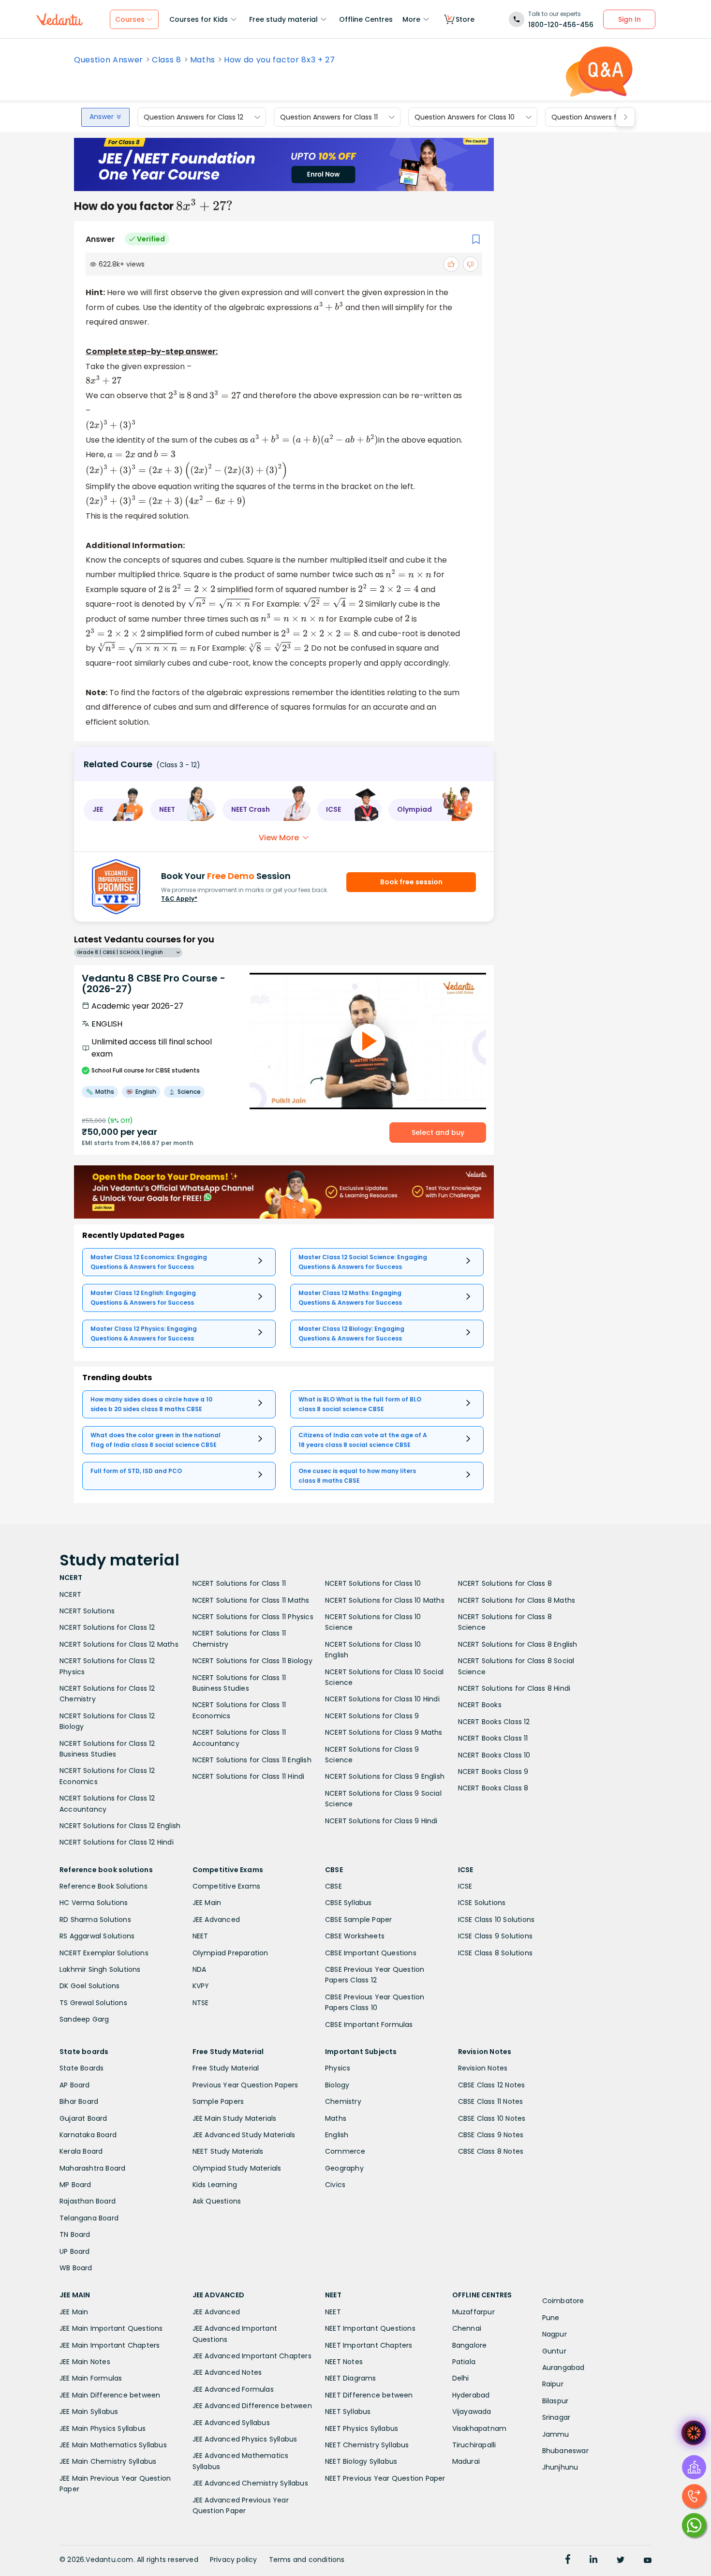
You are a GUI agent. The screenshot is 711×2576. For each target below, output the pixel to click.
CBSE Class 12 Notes (492, 2085)
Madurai (466, 2461)
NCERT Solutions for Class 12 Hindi (117, 1842)
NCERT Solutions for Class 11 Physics (253, 1617)
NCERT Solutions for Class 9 (372, 1716)
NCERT (70, 1594)
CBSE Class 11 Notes (491, 2101)
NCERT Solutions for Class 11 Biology (252, 1661)
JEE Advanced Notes (227, 2372)
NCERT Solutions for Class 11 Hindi (249, 1776)
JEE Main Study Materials (235, 2118)
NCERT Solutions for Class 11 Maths (251, 1600)
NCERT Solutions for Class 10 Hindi (382, 1699)
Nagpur (555, 2334)
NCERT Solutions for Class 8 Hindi (514, 1688)
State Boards (81, 2068)
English (337, 2135)
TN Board (75, 2234)
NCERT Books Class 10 (494, 1755)
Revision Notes (483, 2068)
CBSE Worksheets (355, 1936)
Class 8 (167, 60)
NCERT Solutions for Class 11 (239, 1583)
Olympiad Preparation (230, 1953)
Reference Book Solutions (104, 1886)
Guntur (554, 2351)
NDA (200, 1969)
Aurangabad (563, 2368)
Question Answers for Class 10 (465, 117)
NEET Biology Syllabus (361, 2461)
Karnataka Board (88, 2135)
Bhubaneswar (565, 2451)
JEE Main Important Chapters (110, 2345)
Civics (335, 2185)
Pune (551, 2318)
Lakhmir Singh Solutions (100, 1969)
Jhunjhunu (560, 2467)
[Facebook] (568, 2561)
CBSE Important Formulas (369, 2025)
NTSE (201, 2003)
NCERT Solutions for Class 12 (107, 1627)
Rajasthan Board (88, 2201)
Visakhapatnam (480, 2428)
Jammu (556, 2434)
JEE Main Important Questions (111, 2328)
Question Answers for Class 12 (193, 117)
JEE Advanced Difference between (252, 2406)
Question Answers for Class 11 (329, 117)
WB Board (76, 2268)
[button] (114, 810)
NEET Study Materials (228, 2151)
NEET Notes (344, 2362)
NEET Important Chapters (369, 2345)
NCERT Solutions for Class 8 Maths (517, 1600)
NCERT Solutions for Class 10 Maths (385, 1600)
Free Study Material (226, 2068)
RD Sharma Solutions (95, 1920)
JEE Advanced (216, 1920)
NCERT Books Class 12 (494, 1722)
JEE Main (207, 1903)
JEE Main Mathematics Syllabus (113, 2445)
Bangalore (470, 2345)
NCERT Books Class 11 (493, 1738)
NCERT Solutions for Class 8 (505, 1583)
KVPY (201, 1986)
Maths (203, 60)
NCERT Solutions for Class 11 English (252, 1760)
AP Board (75, 2085)
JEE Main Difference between (110, 2395)
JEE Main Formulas (91, 2378)
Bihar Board (79, 2101)
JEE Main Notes (85, 2362)
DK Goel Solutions (89, 1986)
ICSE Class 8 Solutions (495, 1953)
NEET (200, 1936)
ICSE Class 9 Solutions (495, 1936)
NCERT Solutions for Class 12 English (120, 1826)
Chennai (467, 2328)
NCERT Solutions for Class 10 (373, 1583)
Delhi (461, 2378)
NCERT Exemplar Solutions (104, 1953)
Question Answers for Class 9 (600, 117)
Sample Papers (218, 2101)
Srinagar (556, 2417)
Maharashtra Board (92, 2168)
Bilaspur (555, 2401)
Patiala (464, 2362)
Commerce (345, 2151)
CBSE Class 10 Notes (492, 2118)
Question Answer (109, 60)
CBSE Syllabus (348, 1903)
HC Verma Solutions (94, 1903)
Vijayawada (472, 2412)
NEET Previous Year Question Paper (385, 2478)
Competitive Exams (226, 1886)
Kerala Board (81, 2151)
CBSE (333, 1886)
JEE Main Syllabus (89, 2412)
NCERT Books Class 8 (493, 1788)
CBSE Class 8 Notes (491, 2151)
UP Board (75, 2251)
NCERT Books (480, 1705)
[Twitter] (621, 2561)
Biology (337, 2085)
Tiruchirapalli (474, 2445)
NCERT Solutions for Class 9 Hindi (381, 1821)
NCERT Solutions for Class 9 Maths (384, 1732)
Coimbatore (563, 2301)
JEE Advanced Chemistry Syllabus (250, 2483)
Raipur (553, 2384)
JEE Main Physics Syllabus (103, 2428)
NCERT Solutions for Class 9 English (385, 1776)
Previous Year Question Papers (245, 2085)
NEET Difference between (369, 2395)
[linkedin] (593, 2561)
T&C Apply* (179, 899)
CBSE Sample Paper (358, 1920)
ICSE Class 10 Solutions (496, 1920)
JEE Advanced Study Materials (244, 2135)
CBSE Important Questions (371, 1953)
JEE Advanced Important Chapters (252, 2356)
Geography (344, 2168)
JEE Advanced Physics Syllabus (245, 2439)
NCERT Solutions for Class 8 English (518, 1644)
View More (279, 838)
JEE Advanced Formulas (233, 2389)
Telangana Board (89, 2218)
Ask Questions (217, 2201)
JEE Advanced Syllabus (231, 2423)
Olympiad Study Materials (237, 2168)
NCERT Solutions (87, 1611)
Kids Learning (215, 2185)
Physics (338, 2068)
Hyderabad (471, 2395)
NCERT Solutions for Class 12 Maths (119, 1644)
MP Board (75, 2185)
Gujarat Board (83, 2118)
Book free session (411, 882)
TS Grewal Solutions (93, 2003)
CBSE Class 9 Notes (491, 2135)
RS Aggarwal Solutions (97, 1936)
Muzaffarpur (474, 2312)
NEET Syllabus (348, 2412)
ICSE (465, 1886)
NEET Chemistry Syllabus (367, 2445)
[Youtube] (648, 2561)
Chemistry (343, 2101)
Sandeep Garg (84, 2019)
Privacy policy (234, 2560)
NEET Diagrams (351, 2378)
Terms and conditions (307, 2560)
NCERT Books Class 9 (493, 1772)
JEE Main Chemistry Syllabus (108, 2461)
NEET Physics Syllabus (362, 2428)
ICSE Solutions (482, 1903)
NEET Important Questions (370, 2328)
